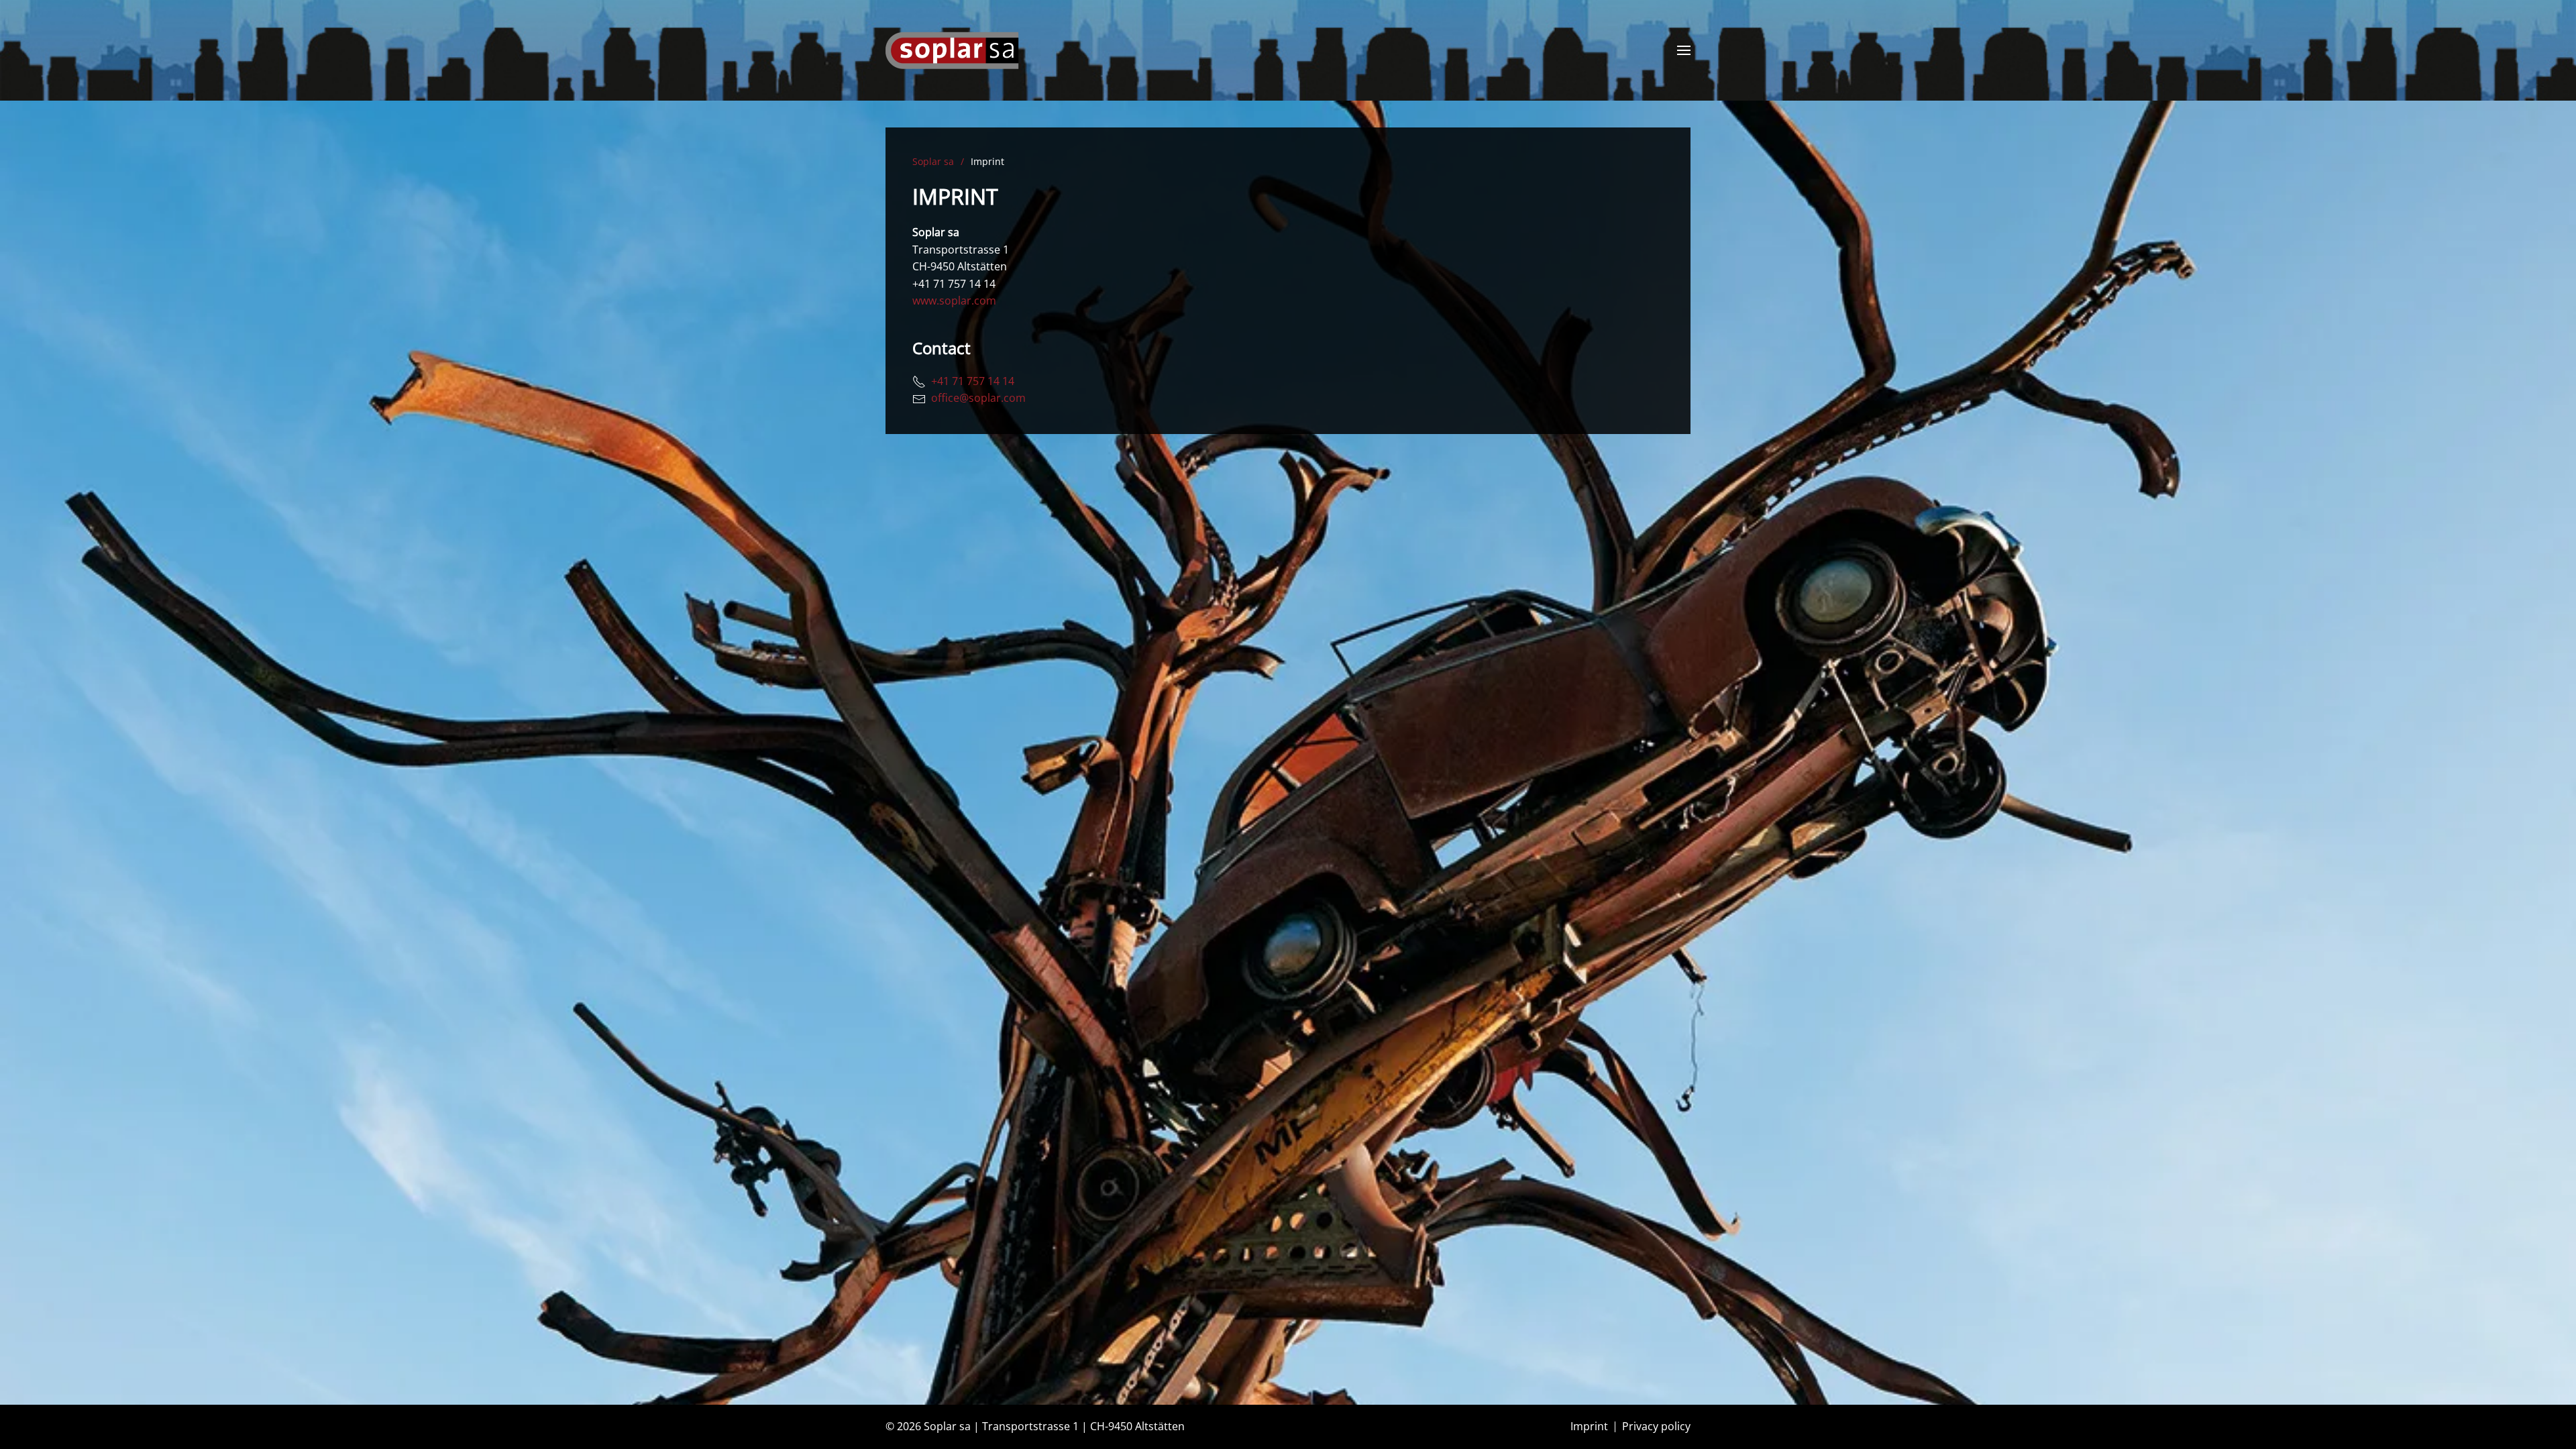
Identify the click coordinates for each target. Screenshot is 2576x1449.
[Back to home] (953, 50)
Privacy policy (1656, 1426)
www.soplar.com (954, 301)
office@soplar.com (976, 398)
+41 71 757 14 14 (970, 381)
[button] (1684, 50)
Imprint (1589, 1426)
